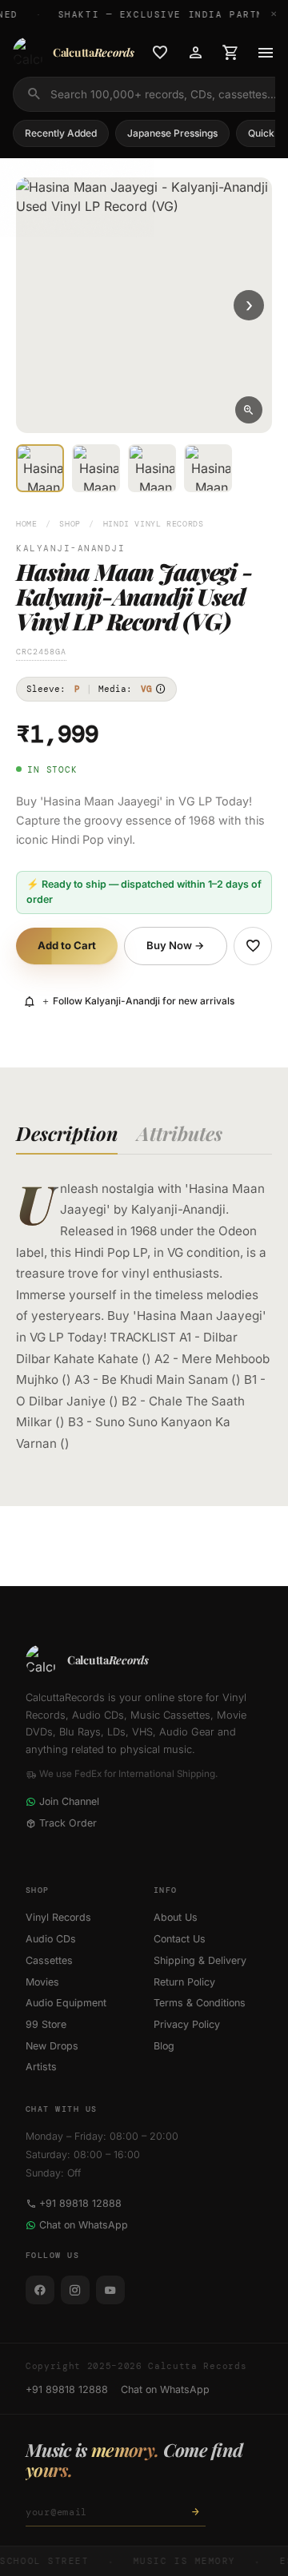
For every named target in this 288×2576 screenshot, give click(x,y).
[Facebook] (40, 2290)
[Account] (195, 53)
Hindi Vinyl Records (154, 524)
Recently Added (61, 133)
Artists (41, 2067)
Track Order (68, 1823)
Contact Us (180, 1939)
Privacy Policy (187, 2024)
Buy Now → (176, 945)
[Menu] (266, 53)
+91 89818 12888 (80, 2203)
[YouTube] (110, 2290)
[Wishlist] (160, 53)
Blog (164, 2046)
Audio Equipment (66, 2003)
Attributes (180, 1133)
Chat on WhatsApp (84, 2225)
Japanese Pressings (172, 133)
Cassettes (49, 1960)
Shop (70, 524)
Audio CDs (51, 1939)
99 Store (46, 2024)
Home (27, 524)
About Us (176, 1917)
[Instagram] (75, 2290)
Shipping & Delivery (200, 1960)
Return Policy (184, 1982)
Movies (42, 1982)
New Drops (52, 2046)
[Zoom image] (249, 410)
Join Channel (69, 1801)
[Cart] (230, 53)
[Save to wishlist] (253, 946)
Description (67, 1133)
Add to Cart (67, 945)
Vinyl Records (58, 1917)
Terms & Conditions (200, 2003)
